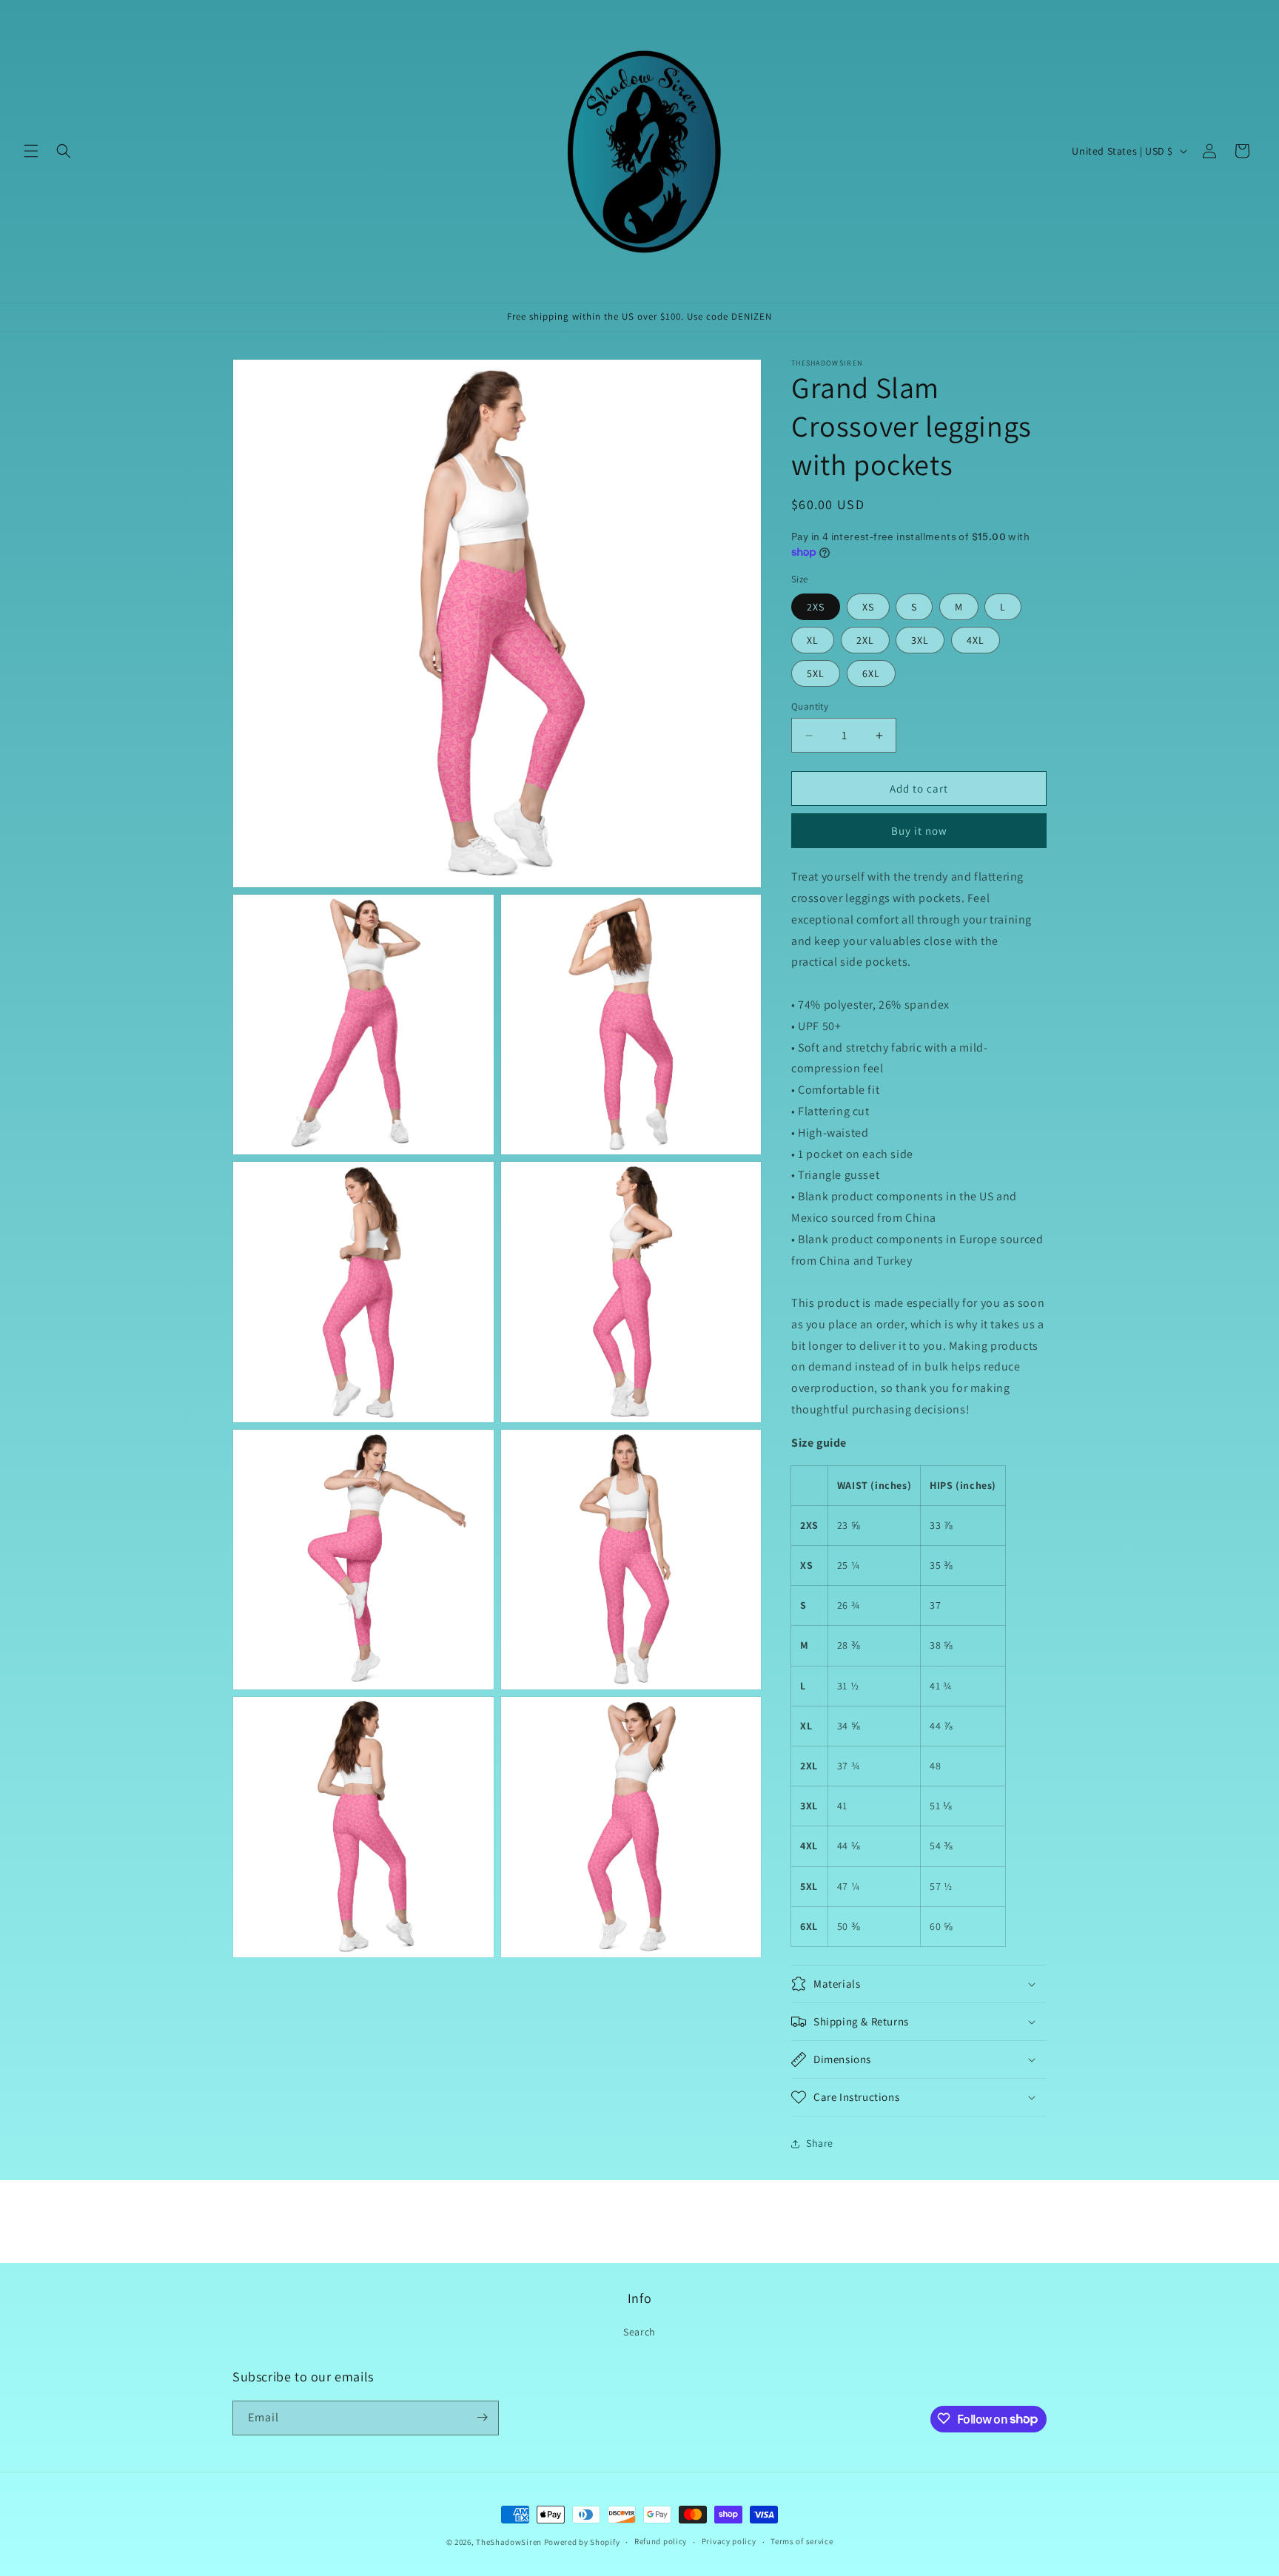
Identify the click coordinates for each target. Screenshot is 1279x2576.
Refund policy (661, 2542)
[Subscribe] (482, 2417)
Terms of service (802, 2542)
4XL (976, 640)
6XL (871, 673)
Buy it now (919, 831)
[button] (31, 151)
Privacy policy (729, 2542)
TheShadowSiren (509, 2542)
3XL (920, 640)
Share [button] (820, 2143)
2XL (865, 640)
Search (639, 2332)
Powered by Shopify (582, 2542)
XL (813, 640)
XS (868, 607)
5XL (816, 673)
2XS (816, 607)
